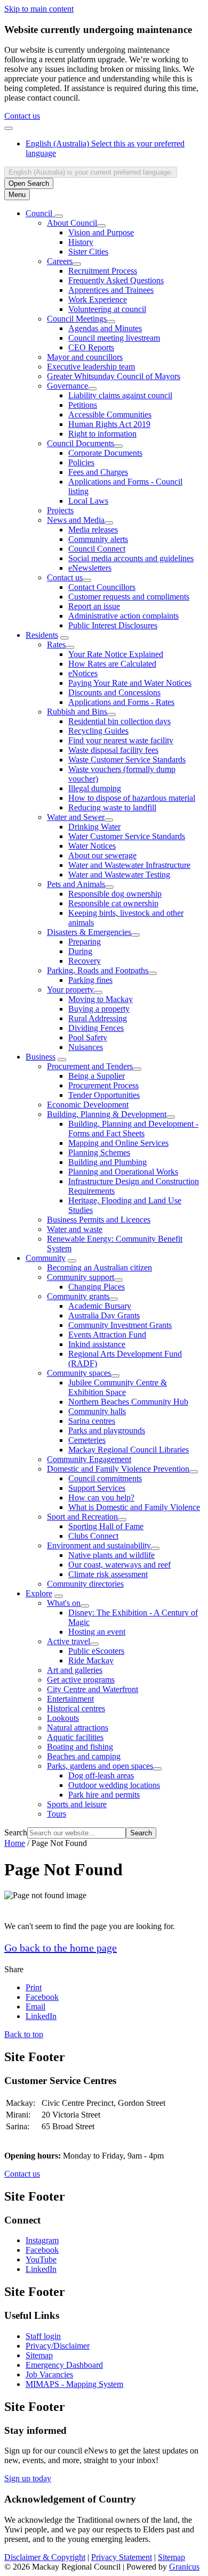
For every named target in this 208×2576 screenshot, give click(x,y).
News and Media (76, 520)
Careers (60, 261)
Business (41, 1057)
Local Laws (88, 501)
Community (46, 1258)
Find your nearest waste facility (121, 740)
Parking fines (90, 980)
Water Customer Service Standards (127, 836)
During (80, 951)
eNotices (83, 673)
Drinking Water (94, 827)
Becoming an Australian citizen (99, 1268)
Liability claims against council (120, 395)
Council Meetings (77, 319)
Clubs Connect (93, 1536)
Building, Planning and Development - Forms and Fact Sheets (133, 1129)
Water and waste (75, 1229)
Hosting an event (97, 1632)
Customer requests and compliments (129, 597)
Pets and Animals (76, 884)
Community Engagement (89, 1459)
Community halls (97, 1411)
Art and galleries (75, 1670)
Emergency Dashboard (64, 2365)
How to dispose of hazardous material (132, 798)
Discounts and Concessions (114, 692)
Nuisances (86, 1047)
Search (16, 1832)
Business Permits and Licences (99, 1220)
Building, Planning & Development (107, 1114)
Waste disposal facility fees (113, 750)
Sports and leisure (77, 1804)
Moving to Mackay (101, 999)
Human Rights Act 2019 (109, 424)
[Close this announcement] (9, 128)
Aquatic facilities (75, 1737)
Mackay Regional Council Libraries (129, 1450)
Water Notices (92, 846)
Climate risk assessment (108, 1574)
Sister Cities (88, 252)
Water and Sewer (76, 817)
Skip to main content (39, 9)
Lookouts (63, 1718)
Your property (70, 990)
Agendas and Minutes (105, 328)
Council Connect (97, 549)
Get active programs (81, 1680)
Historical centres (76, 1708)
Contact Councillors (102, 587)
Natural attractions (78, 1728)
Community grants (78, 1296)
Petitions (83, 405)
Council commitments (105, 1478)
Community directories (85, 1584)
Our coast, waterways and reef (119, 1565)
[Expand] (59, 216)
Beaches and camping (84, 1756)
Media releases (93, 530)
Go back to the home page (61, 1948)
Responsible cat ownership (113, 903)
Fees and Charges (98, 472)
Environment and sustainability (99, 1545)
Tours (57, 1814)
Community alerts (98, 539)
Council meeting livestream (114, 338)
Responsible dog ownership (115, 894)
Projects (60, 510)
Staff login (43, 2336)
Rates (56, 645)
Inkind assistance (97, 1344)
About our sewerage (102, 855)
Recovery (85, 961)
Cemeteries (87, 1440)
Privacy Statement (122, 2557)
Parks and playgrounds (107, 1430)
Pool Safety (88, 1037)
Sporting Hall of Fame (106, 1526)
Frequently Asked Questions (116, 280)
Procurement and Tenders (90, 1066)
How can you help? (101, 1498)
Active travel (69, 1641)
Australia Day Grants (104, 1315)
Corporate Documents (105, 453)
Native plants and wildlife (111, 1555)
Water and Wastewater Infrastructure (129, 865)
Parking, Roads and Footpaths (98, 970)
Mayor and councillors (85, 357)
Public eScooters (96, 1651)
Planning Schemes (99, 1152)
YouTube (41, 2259)
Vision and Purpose (101, 232)
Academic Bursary (100, 1306)
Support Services (97, 1488)
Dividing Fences (96, 1028)
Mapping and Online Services (118, 1143)
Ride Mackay (91, 1660)
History (81, 242)
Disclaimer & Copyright (45, 2557)
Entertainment (70, 1699)
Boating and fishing (80, 1747)
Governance (67, 386)
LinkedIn (41, 2269)
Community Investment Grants (120, 1325)
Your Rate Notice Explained (116, 654)
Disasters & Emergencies (89, 932)
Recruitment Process (103, 271)
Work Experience (98, 300)
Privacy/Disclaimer (58, 2346)
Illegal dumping (95, 788)
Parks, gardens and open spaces (100, 1766)
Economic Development (88, 1105)
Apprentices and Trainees (111, 290)
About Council (72, 223)
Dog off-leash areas (101, 1775)
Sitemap (39, 2355)
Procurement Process (103, 1085)
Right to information (102, 434)
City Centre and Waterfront (93, 1689)
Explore (39, 1593)
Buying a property (99, 1009)
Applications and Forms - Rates (121, 702)
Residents (42, 635)
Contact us (22, 116)
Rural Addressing (98, 1018)
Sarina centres (92, 1421)
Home (15, 1843)
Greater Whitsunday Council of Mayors (114, 376)
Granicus (184, 2567)
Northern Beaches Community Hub (128, 1402)
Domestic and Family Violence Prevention (118, 1469)
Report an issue (94, 606)
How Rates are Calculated (112, 664)
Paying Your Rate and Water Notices (130, 683)
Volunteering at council (107, 309)
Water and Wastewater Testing (119, 875)
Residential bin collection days (119, 721)
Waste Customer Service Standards (127, 760)
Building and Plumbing (107, 1162)
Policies (81, 462)
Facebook (42, 2250)
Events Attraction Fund (107, 1335)
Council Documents (81, 443)
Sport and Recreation (82, 1517)
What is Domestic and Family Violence (134, 1507)
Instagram (42, 2240)
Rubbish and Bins (77, 712)
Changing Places (97, 1287)
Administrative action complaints (123, 616)
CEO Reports (91, 347)
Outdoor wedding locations (114, 1785)
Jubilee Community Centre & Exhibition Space (118, 1387)
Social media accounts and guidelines (131, 558)
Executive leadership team (91, 367)
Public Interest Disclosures (113, 625)
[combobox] (91, 172)
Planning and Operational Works (123, 1172)
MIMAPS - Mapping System (74, 2384)
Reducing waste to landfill (112, 807)
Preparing (85, 942)
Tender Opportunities (104, 1095)
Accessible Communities (110, 415)
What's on (64, 1603)
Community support (81, 1277)
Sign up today (28, 2478)
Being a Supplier (97, 1076)
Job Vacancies (49, 2374)
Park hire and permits (104, 1795)
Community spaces (79, 1373)
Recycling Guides (98, 731)
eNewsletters (90, 568)
